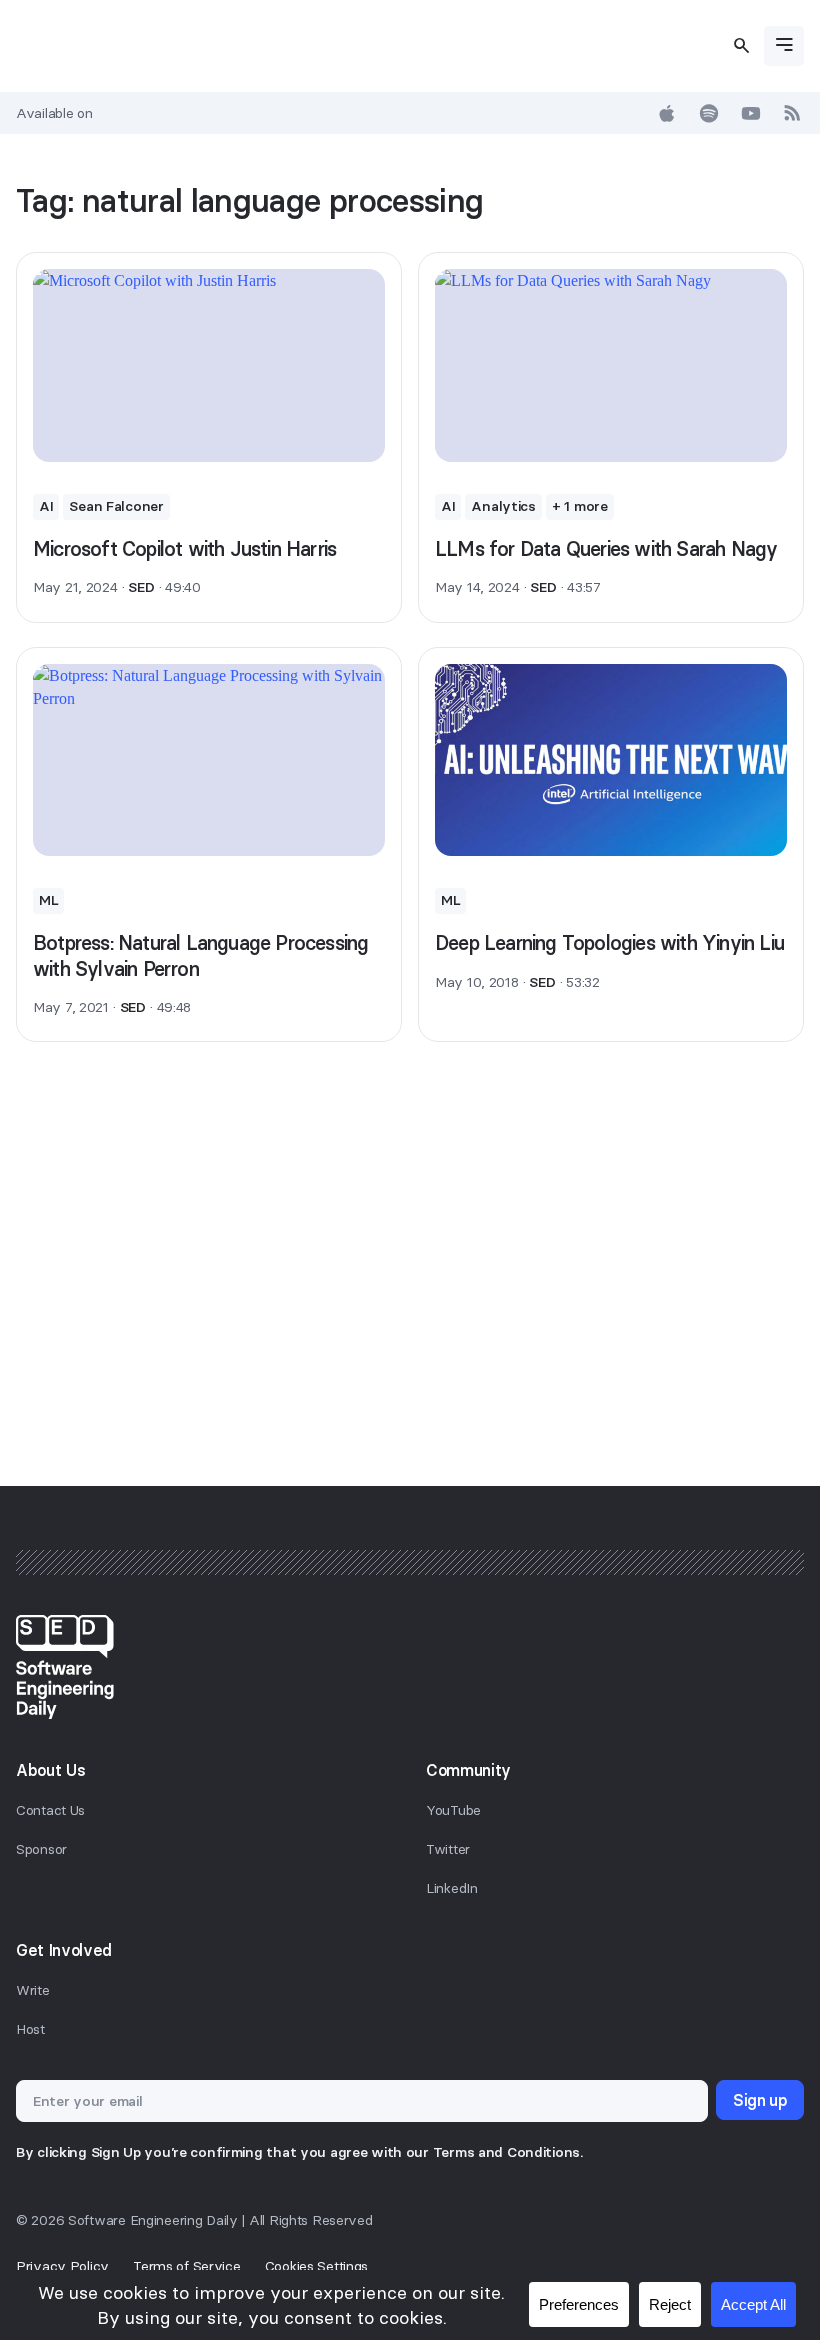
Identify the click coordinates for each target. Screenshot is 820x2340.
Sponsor (41, 1849)
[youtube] (751, 113)
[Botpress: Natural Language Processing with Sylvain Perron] (209, 760)
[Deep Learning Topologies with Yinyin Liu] (611, 760)
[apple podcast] (667, 113)
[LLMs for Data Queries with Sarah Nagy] (611, 365)
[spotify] (709, 113)
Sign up (760, 2100)
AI (46, 506)
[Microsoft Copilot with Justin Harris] (209, 365)
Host (30, 2029)
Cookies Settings (317, 2266)
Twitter (448, 1849)
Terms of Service (187, 2266)
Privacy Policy (62, 2266)
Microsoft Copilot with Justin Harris (184, 548)
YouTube (453, 1810)
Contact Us (50, 1810)
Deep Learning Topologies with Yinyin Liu (609, 942)
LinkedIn (452, 1888)
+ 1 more (580, 506)
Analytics (503, 506)
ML (48, 900)
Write (33, 1990)
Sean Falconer (116, 506)
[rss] (793, 113)
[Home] (410, 1666)
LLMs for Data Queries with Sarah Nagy (606, 548)
